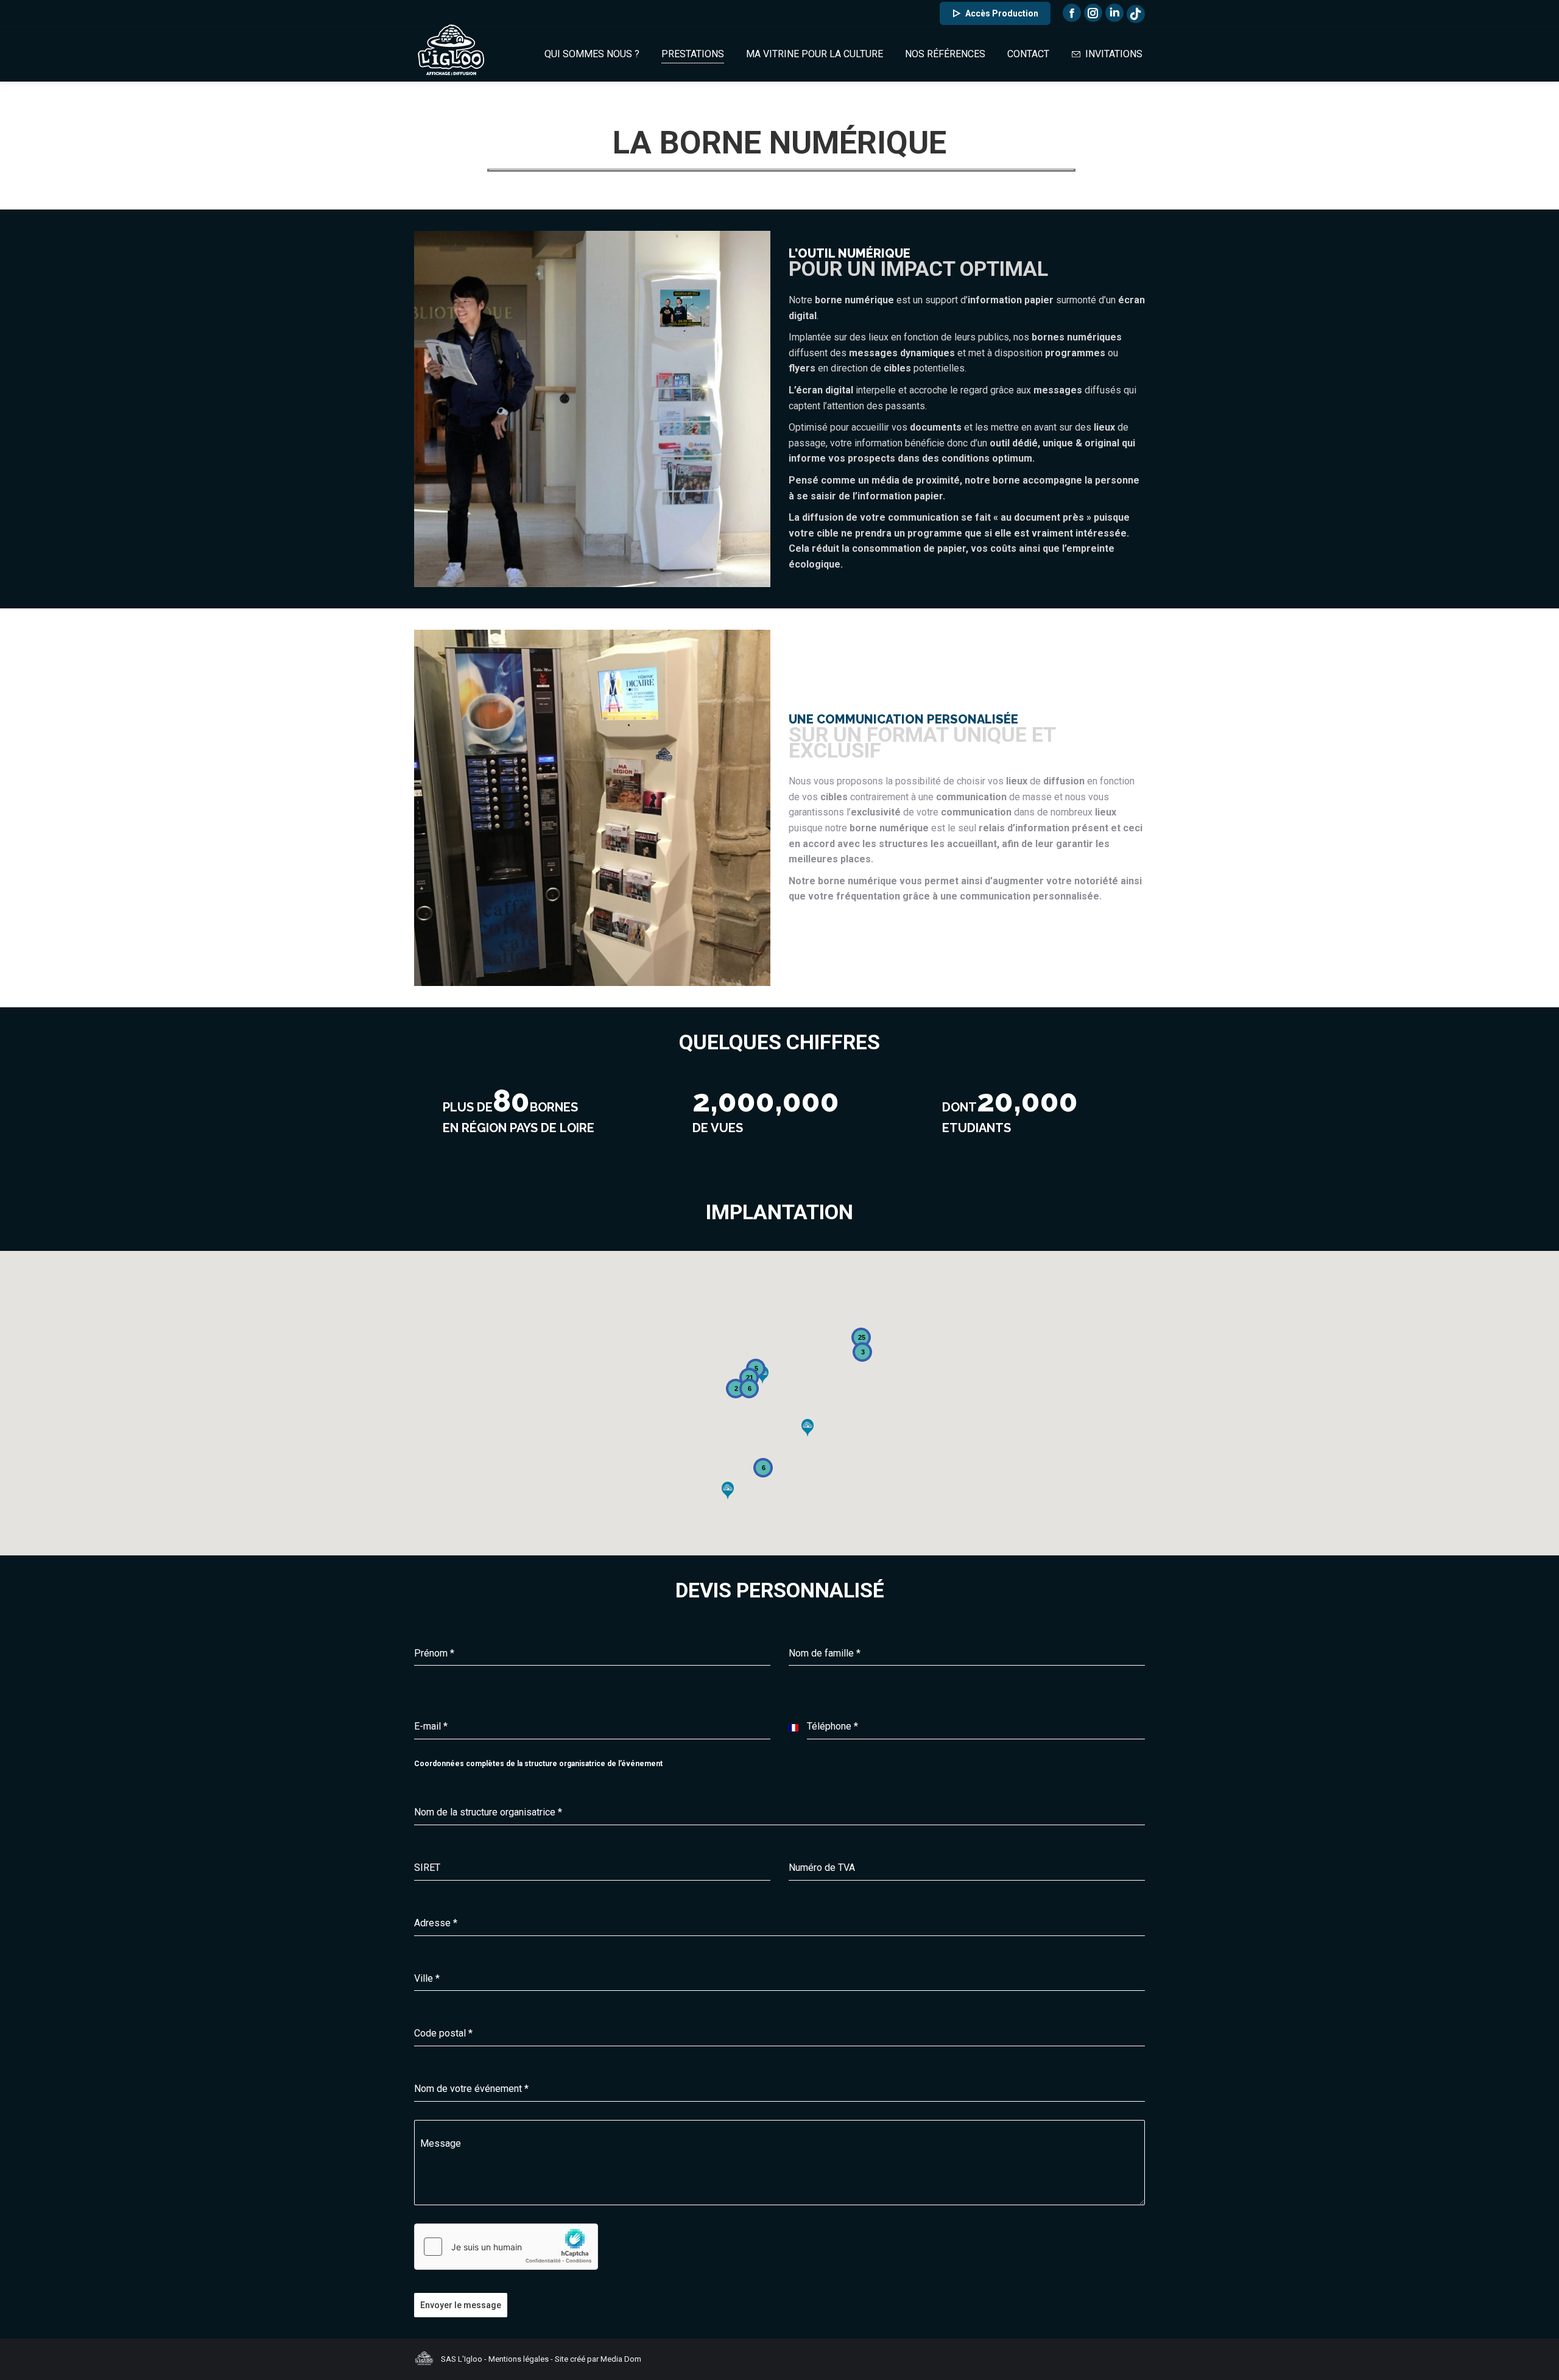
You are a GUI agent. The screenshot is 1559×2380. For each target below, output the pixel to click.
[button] (808, 1428)
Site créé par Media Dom (598, 2359)
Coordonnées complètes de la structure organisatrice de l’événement (538, 1764)
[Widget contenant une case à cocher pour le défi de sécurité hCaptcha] (506, 2247)
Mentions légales (519, 2359)
